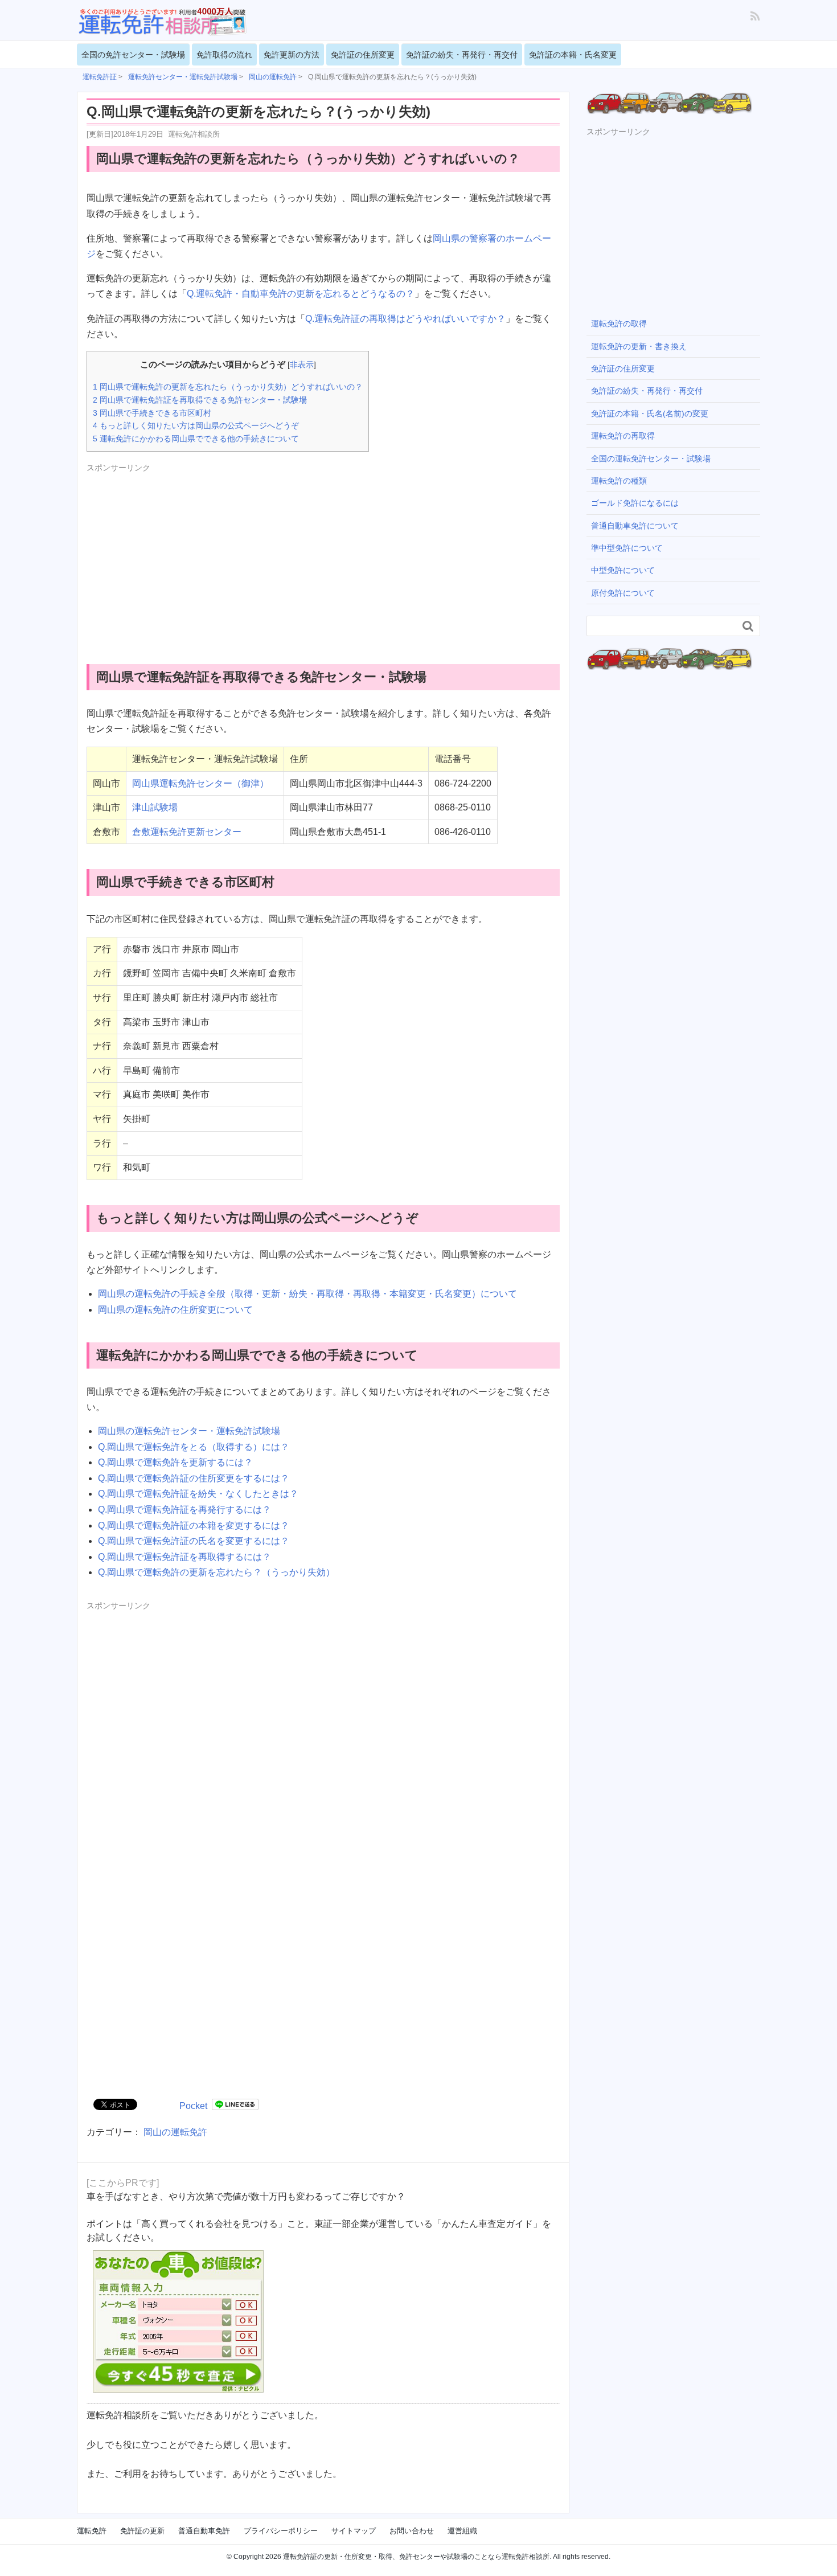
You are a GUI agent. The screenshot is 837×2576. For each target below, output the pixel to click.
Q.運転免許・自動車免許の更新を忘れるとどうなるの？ (301, 294)
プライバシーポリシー (281, 2531)
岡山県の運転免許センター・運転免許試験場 (189, 1431)
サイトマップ (354, 2531)
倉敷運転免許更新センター (187, 832)
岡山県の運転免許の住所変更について (175, 1310)
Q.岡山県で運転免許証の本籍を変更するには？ (194, 1525)
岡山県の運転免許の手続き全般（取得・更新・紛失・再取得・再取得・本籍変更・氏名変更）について (307, 1294)
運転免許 (92, 2531)
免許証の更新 (142, 2531)
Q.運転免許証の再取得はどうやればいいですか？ (405, 319)
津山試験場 (155, 807)
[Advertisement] (182, 555)
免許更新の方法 (292, 55)
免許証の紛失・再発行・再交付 (462, 55)
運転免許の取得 (619, 323)
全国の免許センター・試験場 (133, 55)
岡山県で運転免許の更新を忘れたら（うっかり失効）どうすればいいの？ (228, 387)
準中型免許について (627, 548)
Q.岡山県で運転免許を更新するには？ (175, 1462)
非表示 (302, 365)
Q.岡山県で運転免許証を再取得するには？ (184, 1557)
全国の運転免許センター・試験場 (651, 458)
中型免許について (623, 570)
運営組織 (462, 2531)
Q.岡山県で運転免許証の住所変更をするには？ (194, 1478)
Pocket (193, 2106)
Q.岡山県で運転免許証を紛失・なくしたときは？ (198, 1494)
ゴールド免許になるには (635, 503)
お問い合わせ (412, 2531)
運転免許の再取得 (623, 436)
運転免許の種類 (619, 481)
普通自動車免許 (204, 2531)
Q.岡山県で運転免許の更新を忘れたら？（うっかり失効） (216, 1572)
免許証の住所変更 (363, 55)
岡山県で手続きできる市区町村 (152, 413)
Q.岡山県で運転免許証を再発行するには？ (184, 1510)
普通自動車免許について (635, 526)
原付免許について (623, 593)
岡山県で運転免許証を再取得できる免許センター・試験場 (200, 400)
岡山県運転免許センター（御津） (200, 783)
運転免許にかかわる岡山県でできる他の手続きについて (196, 439)
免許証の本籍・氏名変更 (573, 55)
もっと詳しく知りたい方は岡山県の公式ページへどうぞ (196, 425)
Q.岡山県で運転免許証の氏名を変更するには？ (194, 1541)
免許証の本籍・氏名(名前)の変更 (650, 413)
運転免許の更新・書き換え (639, 346)
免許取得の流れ (224, 55)
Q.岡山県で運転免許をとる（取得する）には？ (194, 1447)
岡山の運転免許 (175, 2132)
